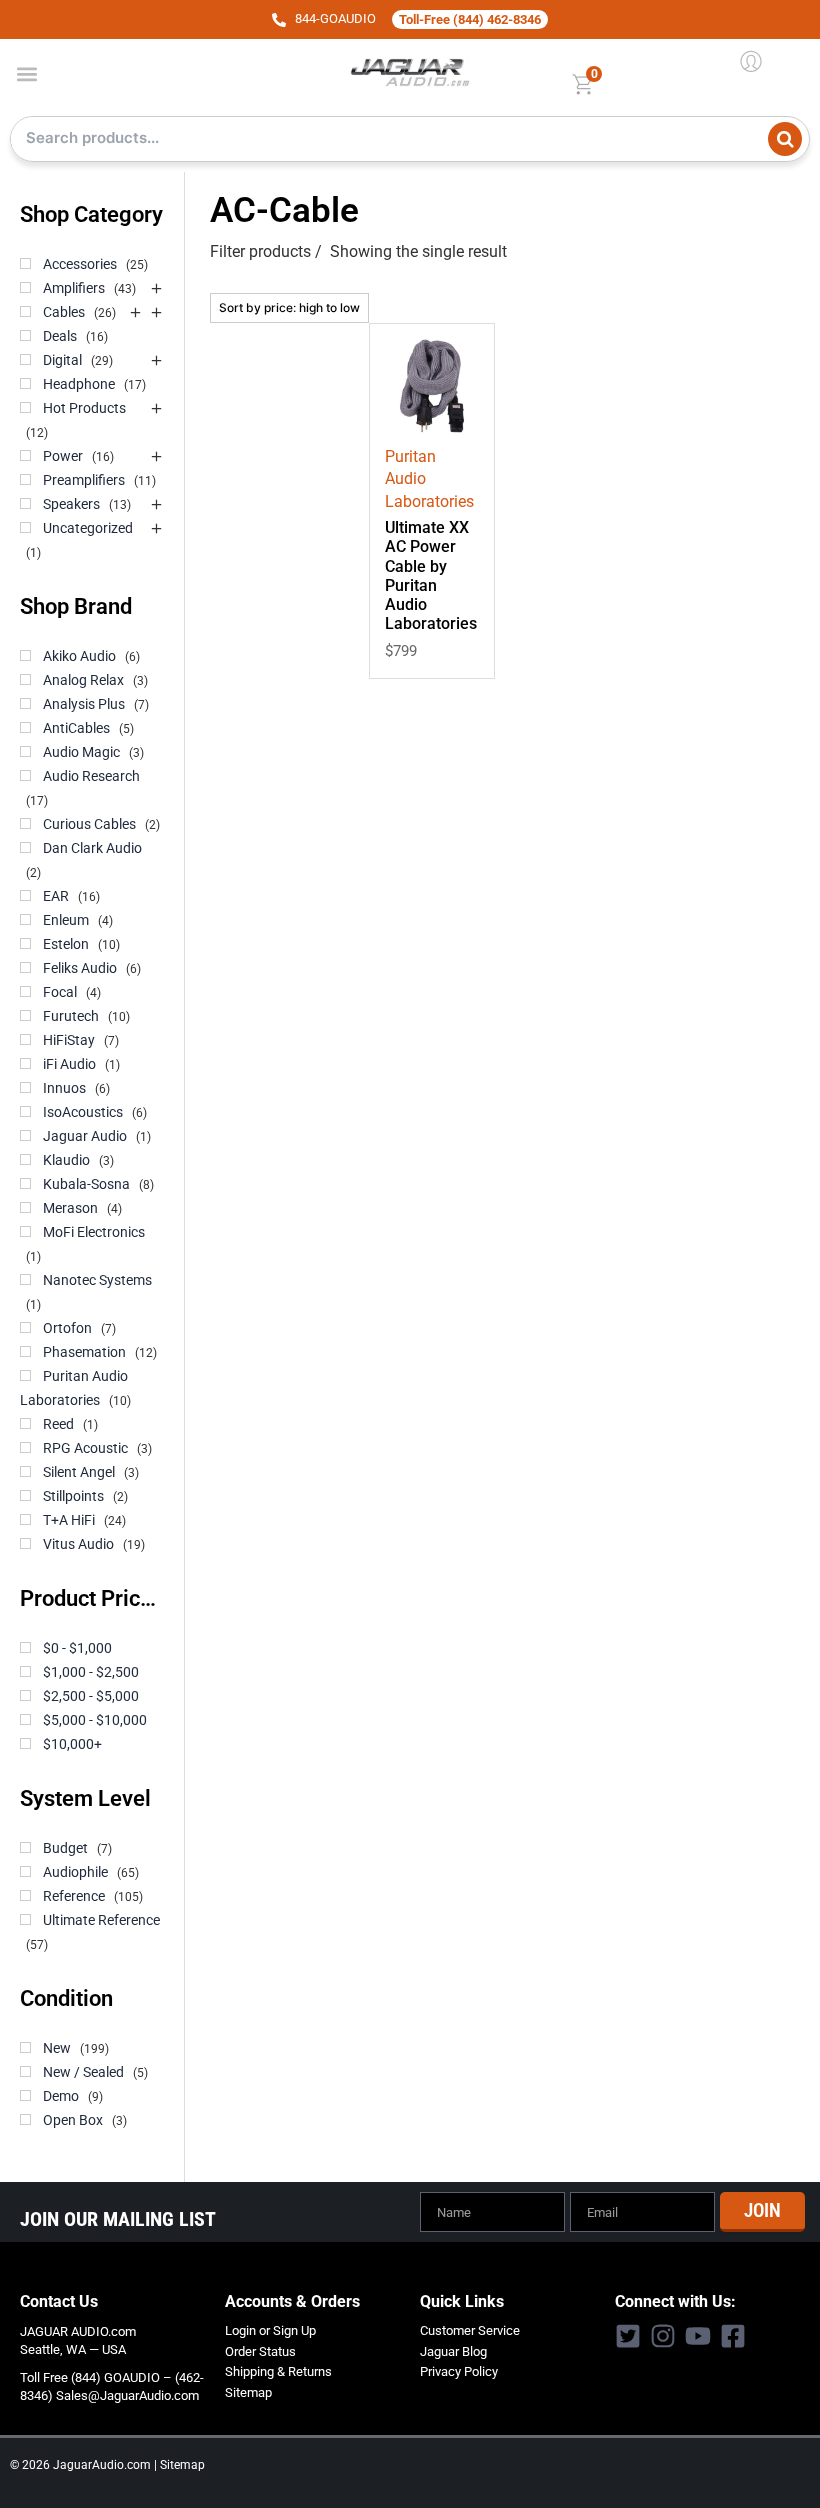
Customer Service (470, 2330)
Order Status (260, 2351)
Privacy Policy (459, 2371)
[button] (26, 73)
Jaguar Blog (453, 2351)
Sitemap (248, 2392)
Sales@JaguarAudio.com (127, 2395)
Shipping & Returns (278, 2371)
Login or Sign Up (270, 2330)
